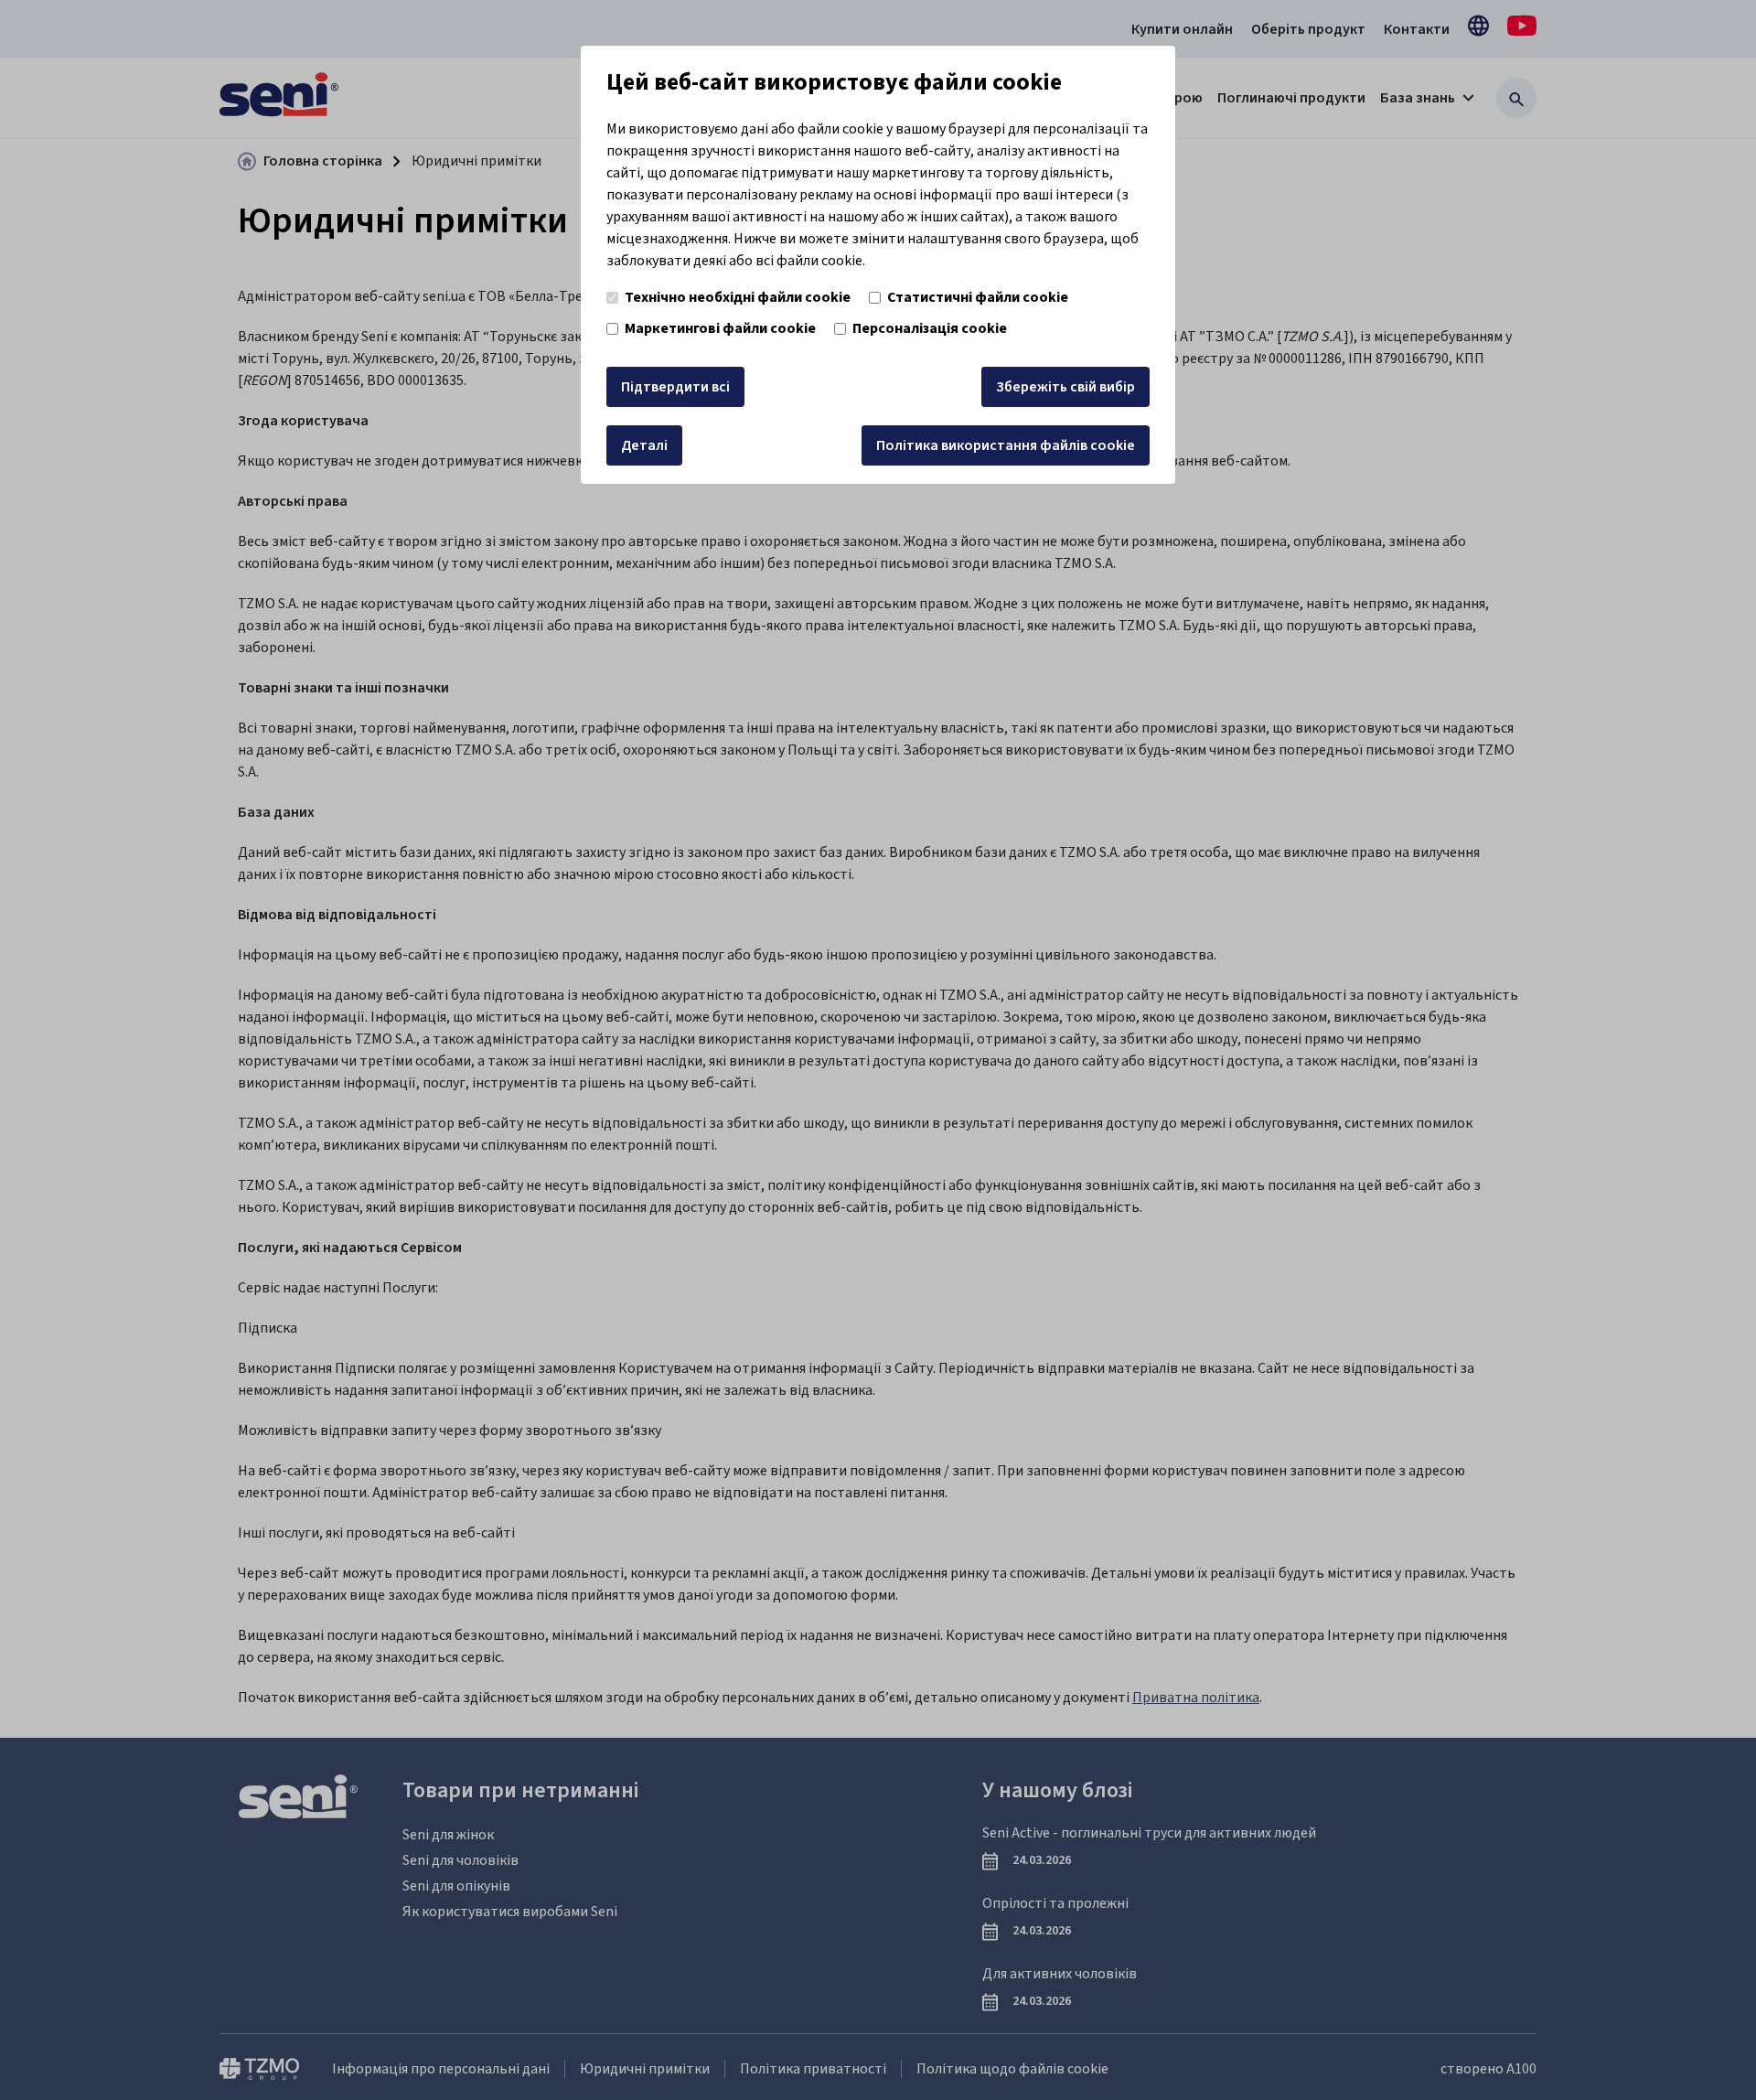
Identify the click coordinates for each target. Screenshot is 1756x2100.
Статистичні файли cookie (978, 297)
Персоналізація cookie (930, 328)
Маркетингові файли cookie (720, 328)
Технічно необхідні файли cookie (738, 297)
